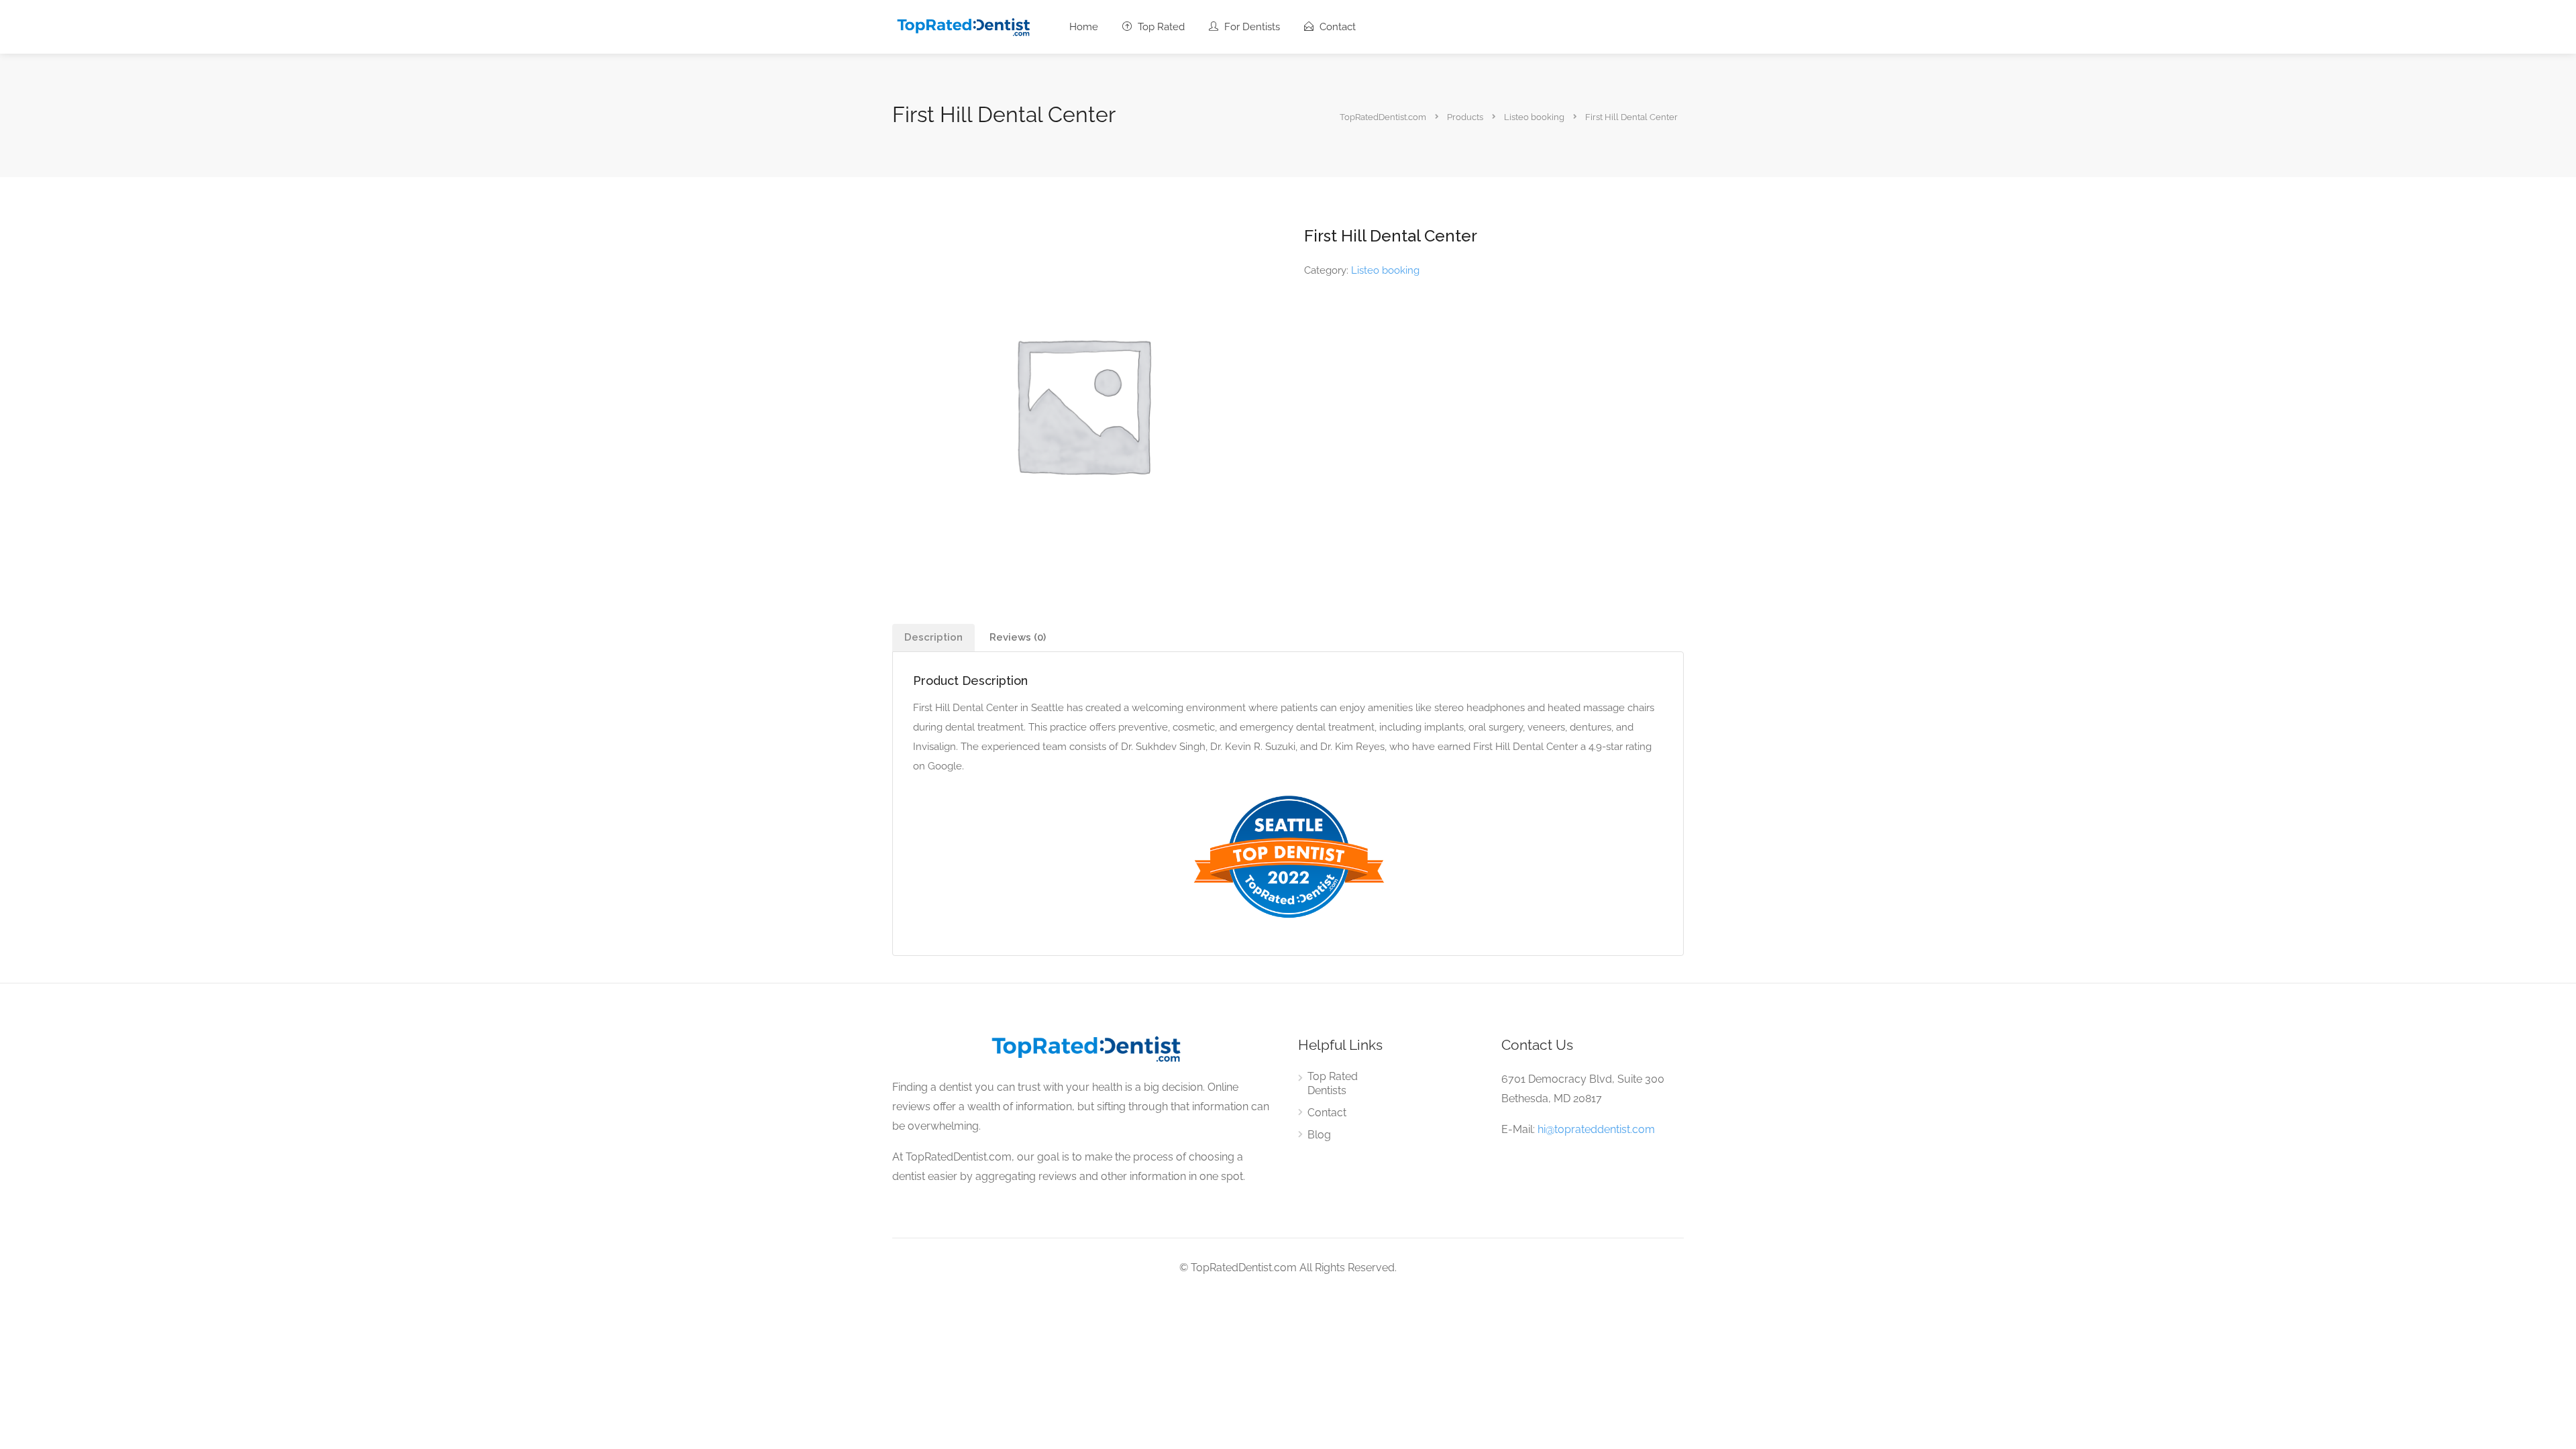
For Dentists (1251, 27)
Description (933, 637)
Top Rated (1160, 27)
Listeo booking (1385, 270)
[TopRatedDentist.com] (963, 26)
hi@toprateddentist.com (1596, 1129)
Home (1084, 27)
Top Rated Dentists (1333, 1083)
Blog (1319, 1135)
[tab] (933, 638)
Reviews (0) (1018, 637)
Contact (1336, 27)
